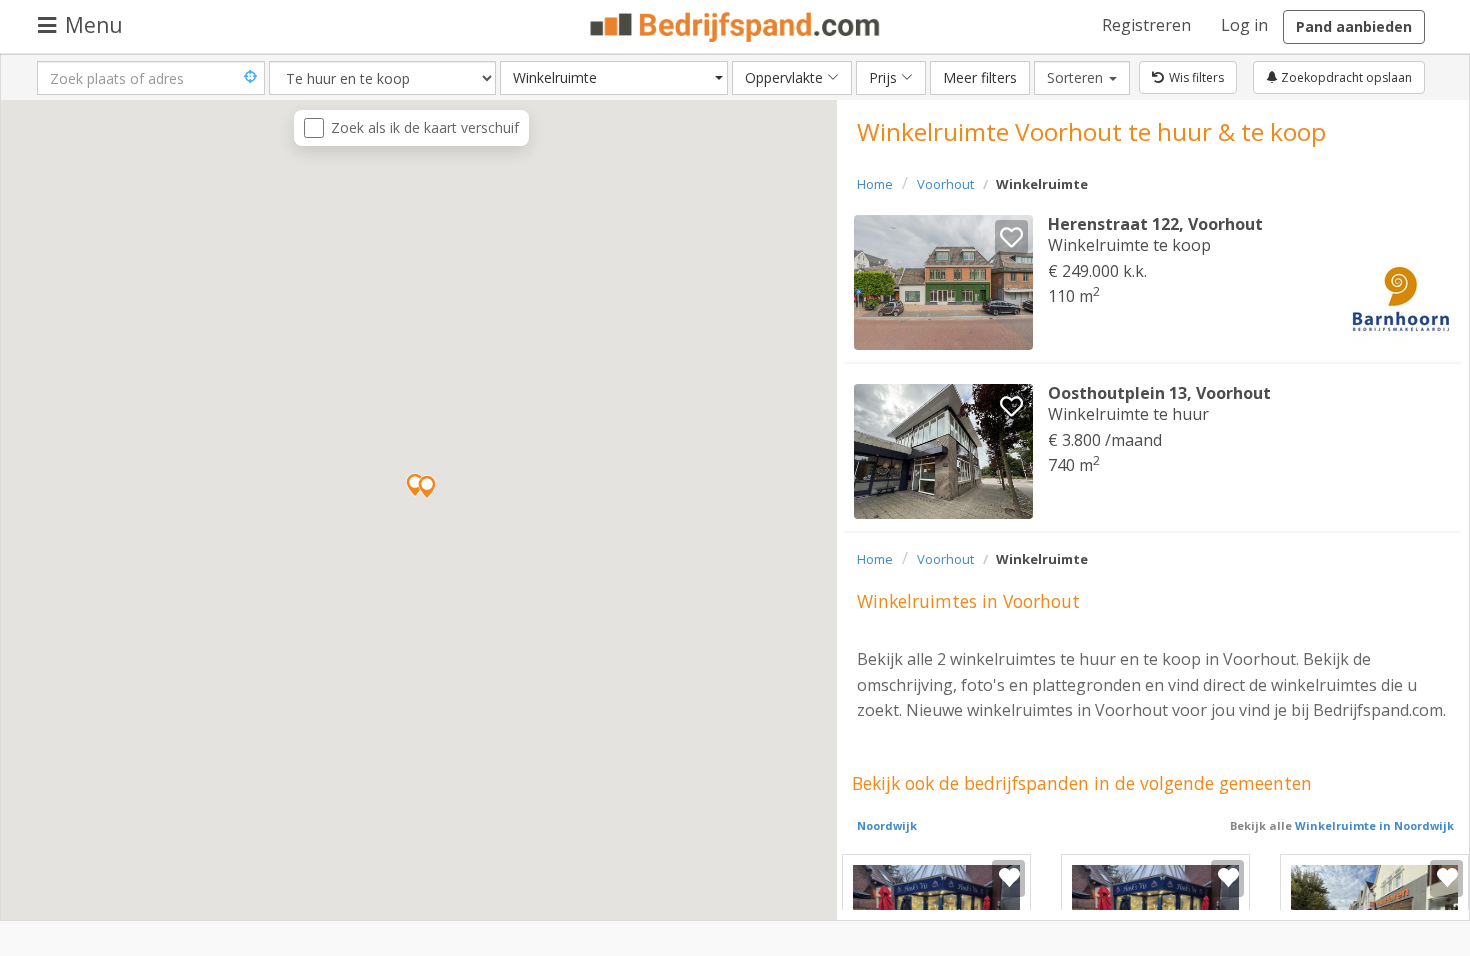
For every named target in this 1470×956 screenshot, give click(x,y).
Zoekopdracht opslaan (1345, 77)
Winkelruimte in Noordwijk (1373, 825)
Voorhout (945, 184)
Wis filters (1196, 77)
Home (875, 184)
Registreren (1146, 25)
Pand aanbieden (1354, 26)
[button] (427, 487)
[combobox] (614, 78)
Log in (1244, 25)
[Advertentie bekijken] (943, 282)
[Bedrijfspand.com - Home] (735, 27)
